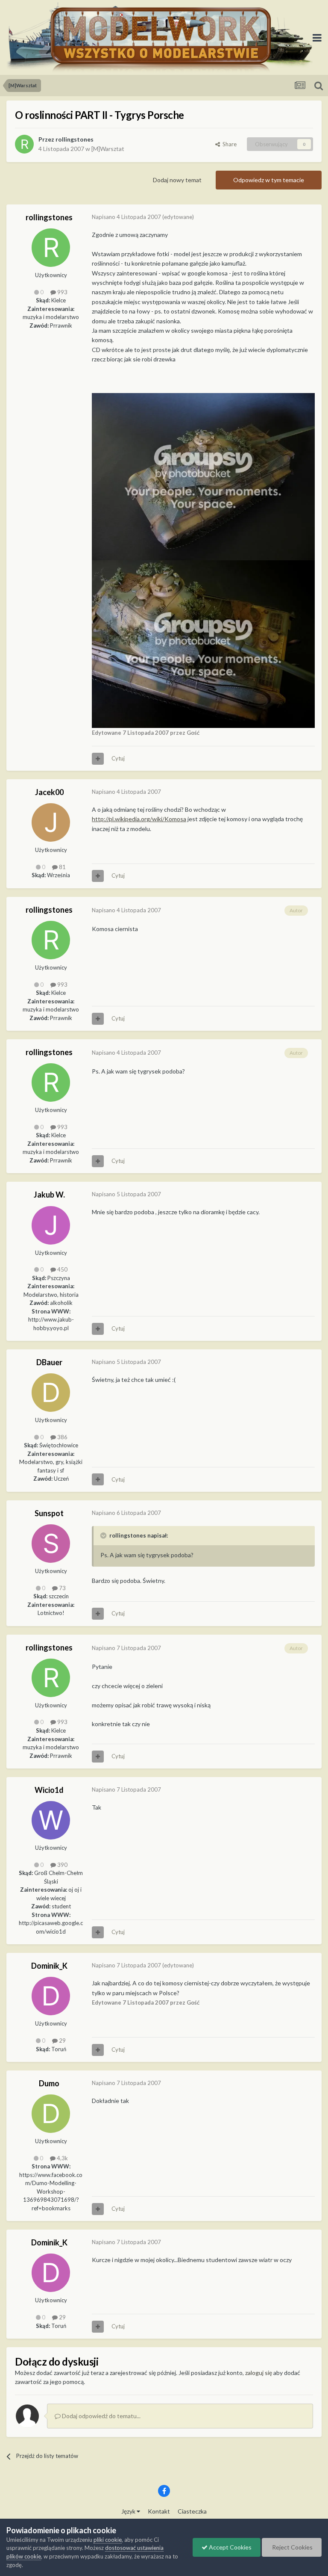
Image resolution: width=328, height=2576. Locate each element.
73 (62, 1588)
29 (62, 2041)
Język (129, 2511)
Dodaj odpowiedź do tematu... (101, 2416)
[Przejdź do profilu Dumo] (51, 2114)
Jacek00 (49, 792)
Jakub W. (49, 1195)
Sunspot (49, 1513)
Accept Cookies (230, 2547)
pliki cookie (108, 2540)
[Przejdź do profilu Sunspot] (51, 1544)
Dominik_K (49, 1966)
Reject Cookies (292, 2547)
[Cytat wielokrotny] (98, 759)
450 (62, 1269)
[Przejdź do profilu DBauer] (51, 1393)
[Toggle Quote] (104, 1535)
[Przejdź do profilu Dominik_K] (51, 1996)
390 (62, 1865)
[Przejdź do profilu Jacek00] (51, 822)
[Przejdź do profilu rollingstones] (24, 144)
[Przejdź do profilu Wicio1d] (51, 1820)
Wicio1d (49, 1790)
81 (62, 867)
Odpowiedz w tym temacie (269, 180)
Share (228, 144)
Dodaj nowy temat (177, 180)
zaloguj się (259, 2373)
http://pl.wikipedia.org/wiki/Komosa (139, 819)
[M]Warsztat (108, 149)
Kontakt (159, 2511)
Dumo (49, 2083)
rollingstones (75, 139)
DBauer (49, 1362)
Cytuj (118, 758)
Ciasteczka (192, 2511)
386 (62, 1437)
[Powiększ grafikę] (203, 476)
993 (62, 292)
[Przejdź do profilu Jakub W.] (51, 1225)
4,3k (62, 2158)
